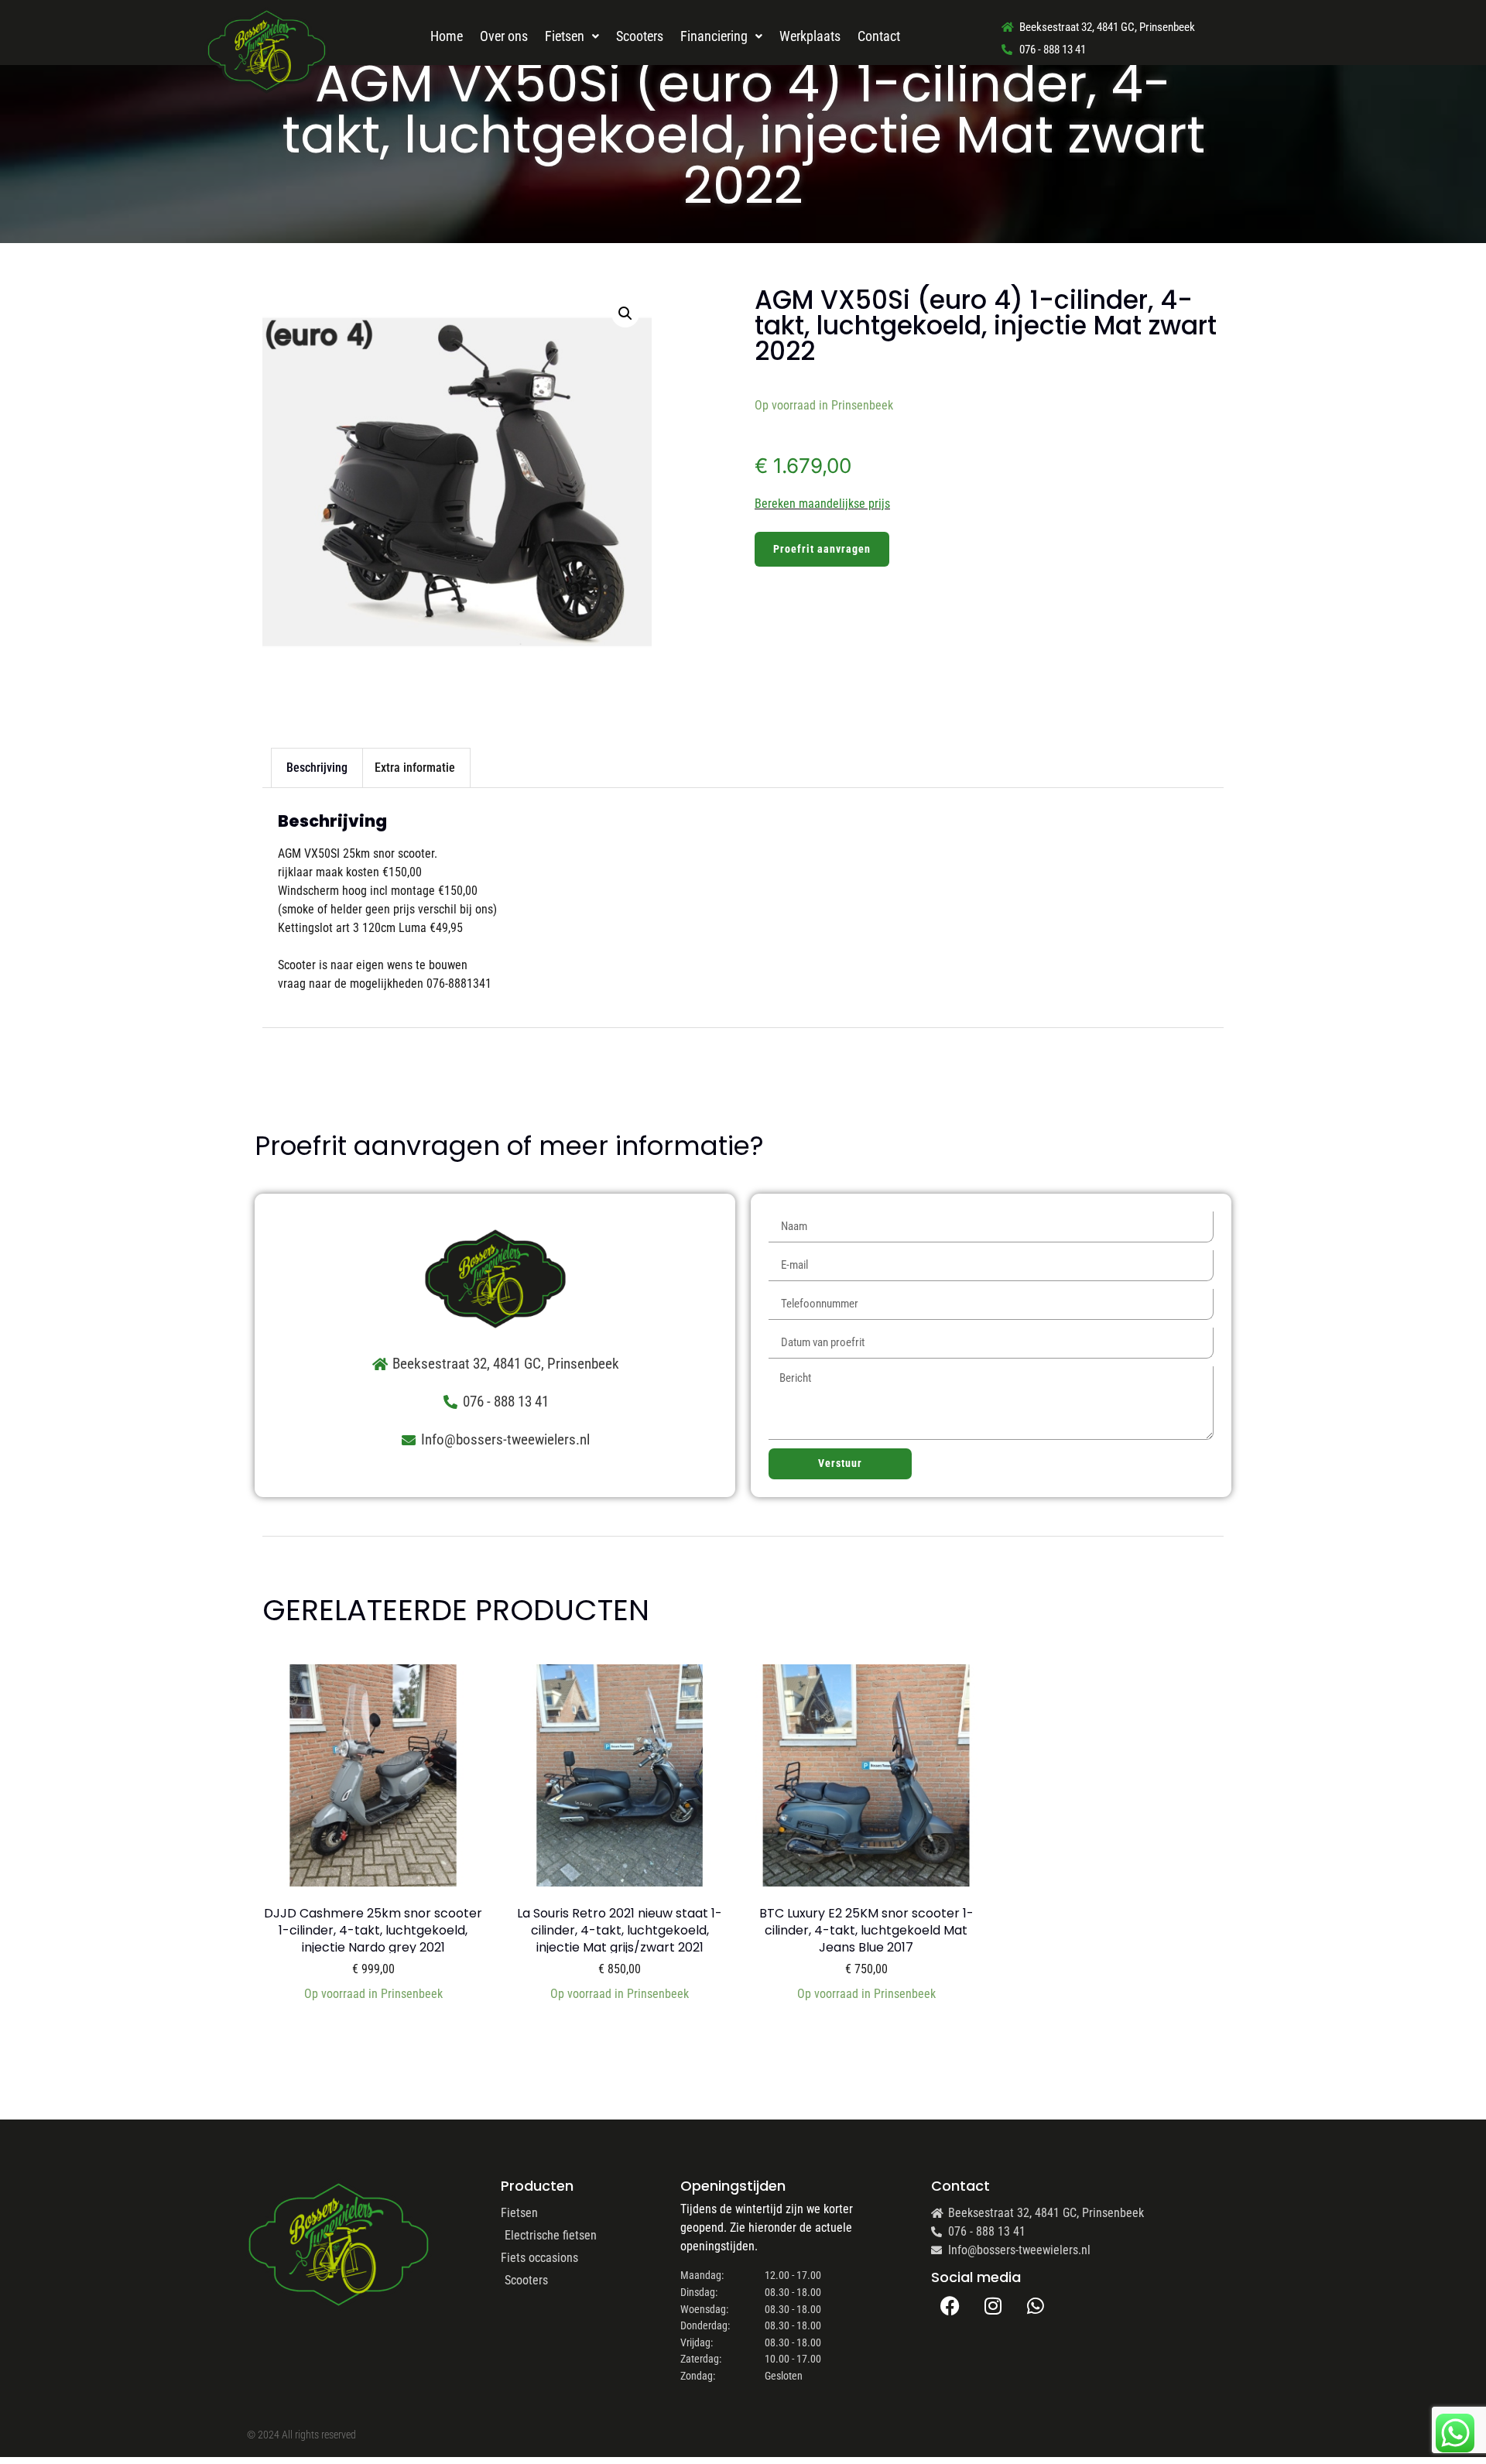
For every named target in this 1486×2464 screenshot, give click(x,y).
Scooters (640, 36)
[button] (625, 314)
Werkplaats (810, 36)
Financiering (714, 36)
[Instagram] (993, 2306)
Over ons (504, 36)
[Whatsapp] (1036, 2306)
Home (447, 36)
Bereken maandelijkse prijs (822, 504)
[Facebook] (950, 2306)
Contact (879, 36)
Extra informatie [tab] (415, 768)
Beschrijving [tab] (317, 768)
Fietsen (565, 36)
